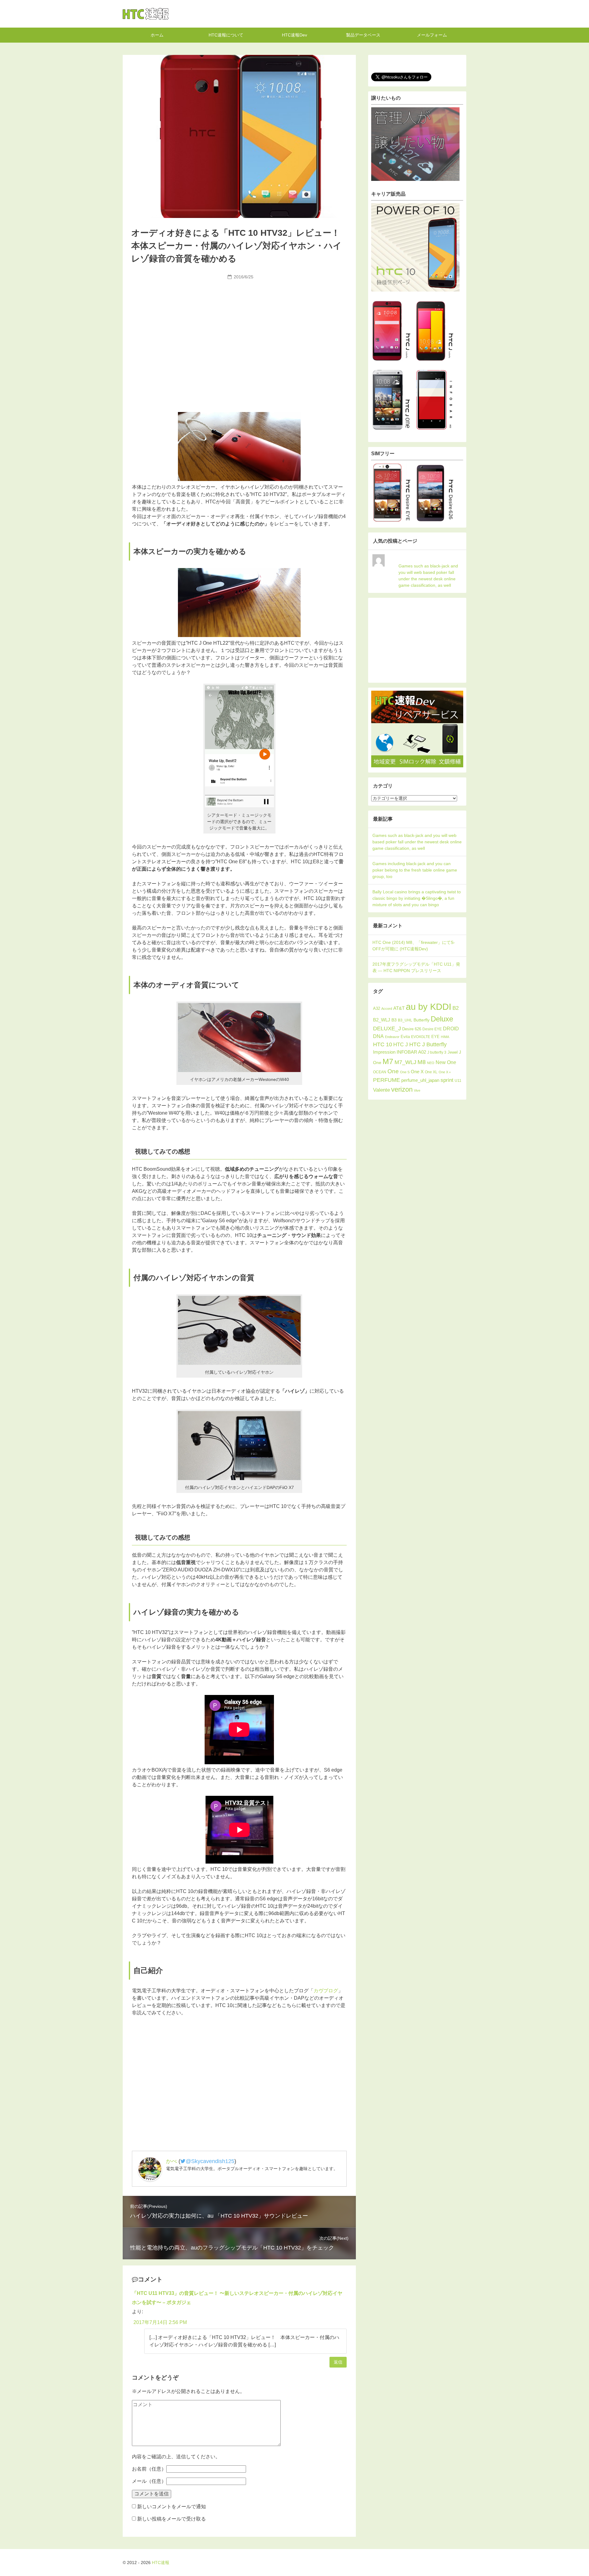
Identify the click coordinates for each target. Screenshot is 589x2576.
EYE (435, 1037)
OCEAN (380, 1072)
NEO (431, 1063)
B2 (456, 1008)
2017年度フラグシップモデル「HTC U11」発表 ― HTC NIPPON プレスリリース (416, 967)
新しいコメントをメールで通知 (171, 2507)
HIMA (445, 1037)
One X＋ (445, 1072)
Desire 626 (412, 1029)
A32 (377, 1008)
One (393, 1071)
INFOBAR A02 (411, 1052)
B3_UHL (405, 1020)
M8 (422, 1062)
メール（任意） (149, 2481)
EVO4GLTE (421, 1037)
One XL (431, 1072)
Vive (417, 1090)
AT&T (399, 1008)
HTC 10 (383, 1044)
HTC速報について (226, 35)
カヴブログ (326, 1991)
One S (405, 1072)
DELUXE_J (387, 1028)
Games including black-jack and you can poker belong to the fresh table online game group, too (415, 870)
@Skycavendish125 (210, 2161)
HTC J (401, 1045)
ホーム (157, 35)
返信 (338, 2362)
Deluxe (442, 1019)
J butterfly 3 (437, 1052)
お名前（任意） (149, 2469)
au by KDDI (429, 1007)
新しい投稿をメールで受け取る (171, 2519)
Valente (381, 1090)
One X (417, 1072)
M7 (388, 1061)
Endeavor (392, 1037)
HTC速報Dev (294, 35)
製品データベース (363, 35)
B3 (394, 1020)
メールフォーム (432, 35)
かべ (171, 2161)
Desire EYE (432, 1029)
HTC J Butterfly (428, 1044)
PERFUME (387, 1080)
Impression (384, 1052)
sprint (447, 1080)
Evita (405, 1037)
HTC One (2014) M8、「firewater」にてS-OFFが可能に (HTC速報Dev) (414, 946)
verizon (402, 1089)
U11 (458, 1080)
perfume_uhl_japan (420, 1080)
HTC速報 (146, 14)
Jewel (453, 1052)
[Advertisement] (239, 328)
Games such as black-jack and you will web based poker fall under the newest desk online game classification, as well (428, 576)
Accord (387, 1009)
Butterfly (422, 1020)
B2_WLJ (382, 1020)
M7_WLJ (405, 1062)
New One (446, 1062)
